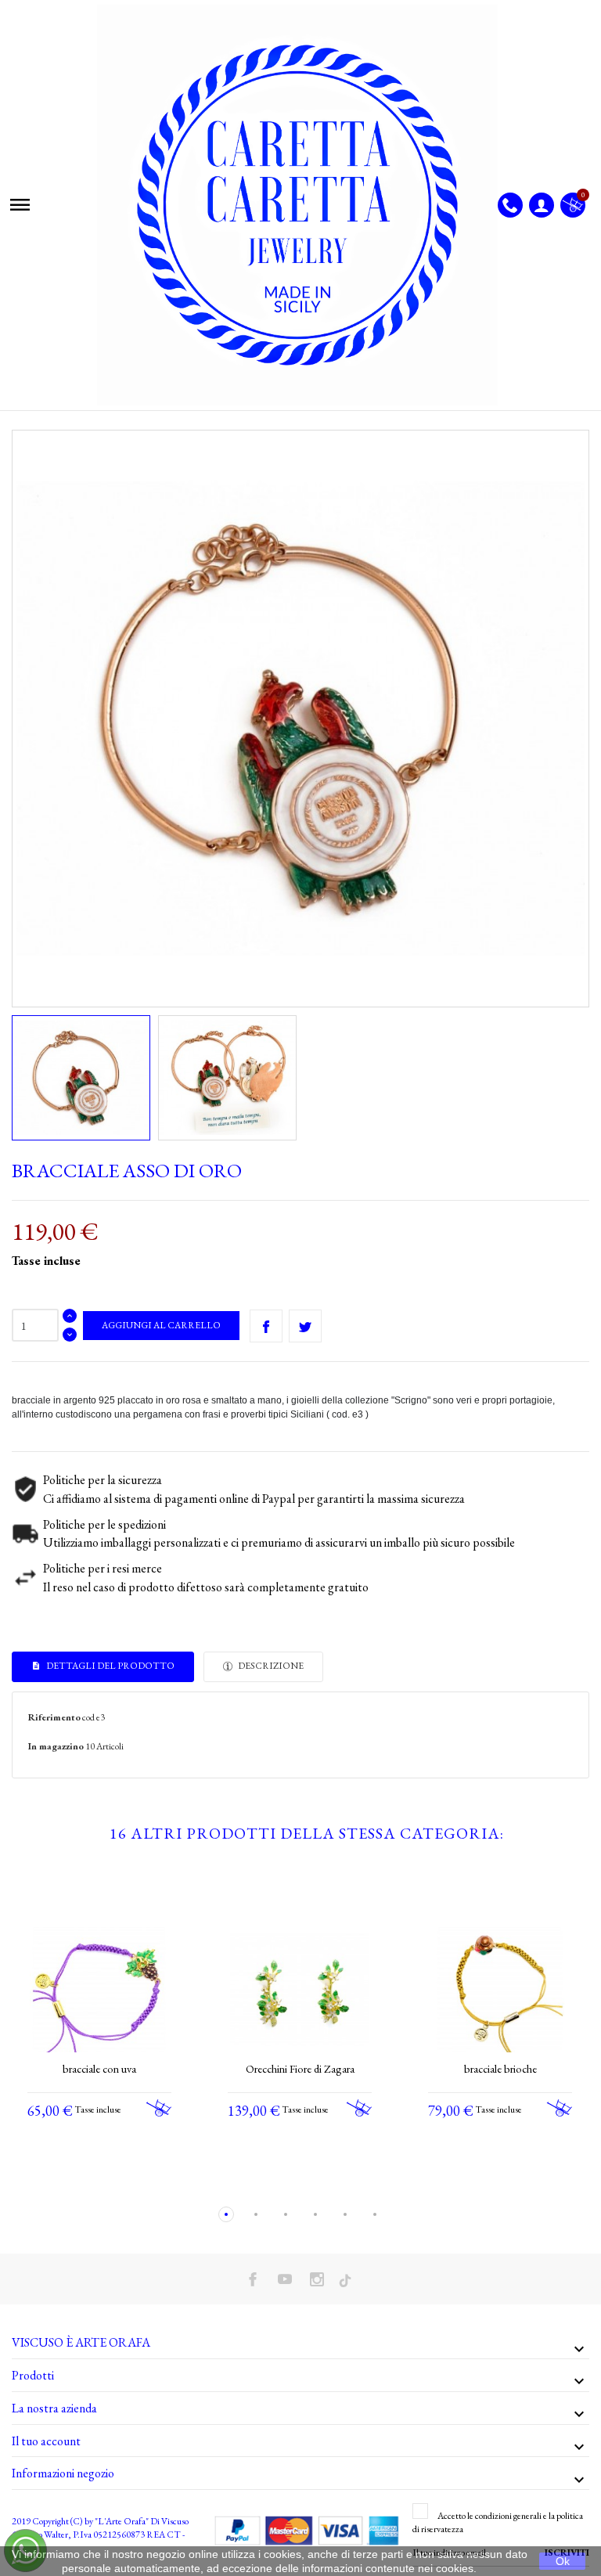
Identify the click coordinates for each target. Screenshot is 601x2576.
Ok (563, 2561)
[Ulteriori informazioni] (114, 2181)
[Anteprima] (85, 2181)
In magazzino (56, 1746)
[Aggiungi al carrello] (159, 2108)
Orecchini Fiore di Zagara (300, 2068)
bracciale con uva (99, 2068)
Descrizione (270, 1666)
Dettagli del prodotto (110, 1666)
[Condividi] (266, 1326)
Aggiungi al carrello (161, 1325)
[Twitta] (305, 1326)
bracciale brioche (500, 2068)
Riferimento (54, 1717)
